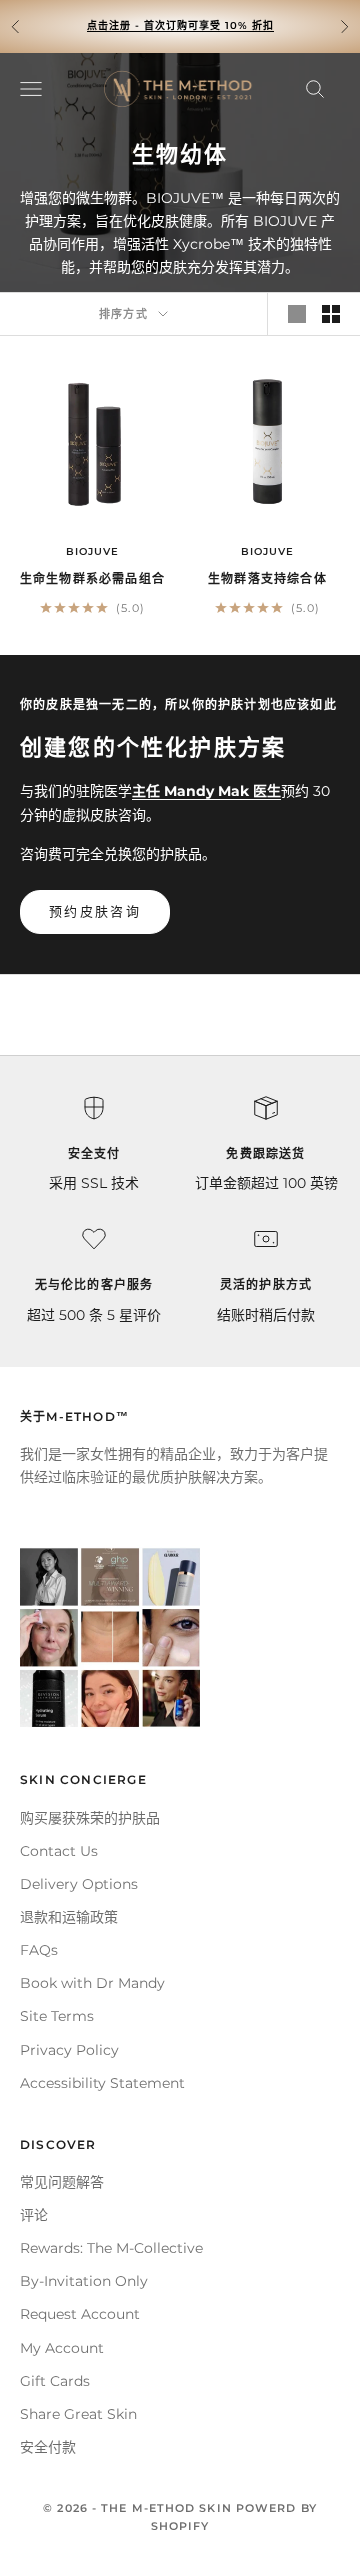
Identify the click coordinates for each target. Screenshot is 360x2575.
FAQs (39, 1950)
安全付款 (48, 2447)
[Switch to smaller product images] (331, 314)
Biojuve (92, 551)
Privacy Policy (69, 2050)
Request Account (80, 2314)
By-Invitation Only (84, 2281)
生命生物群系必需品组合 (92, 578)
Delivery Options (79, 1884)
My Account (62, 2348)
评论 (34, 2215)
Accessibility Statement (102, 2083)
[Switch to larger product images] (297, 314)
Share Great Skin (78, 2414)
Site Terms (57, 2016)
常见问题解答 (62, 2182)
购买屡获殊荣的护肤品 (90, 1818)
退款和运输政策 (69, 1917)
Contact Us (59, 1851)
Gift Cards (55, 2381)
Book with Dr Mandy (92, 1983)
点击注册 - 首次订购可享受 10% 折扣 (180, 25)
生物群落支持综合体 (267, 578)
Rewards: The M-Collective (111, 2248)
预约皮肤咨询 (95, 911)
